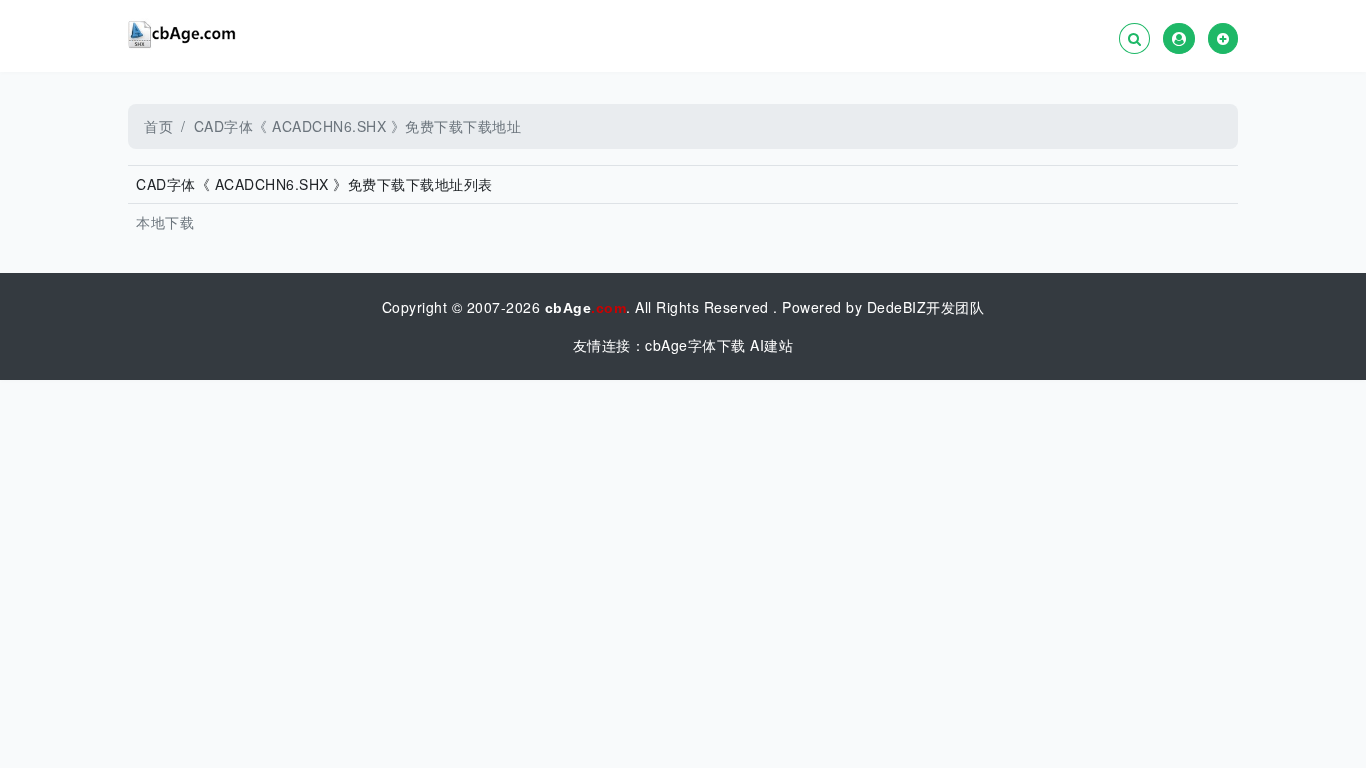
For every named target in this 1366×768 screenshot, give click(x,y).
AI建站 (771, 345)
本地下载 (165, 222)
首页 (158, 126)
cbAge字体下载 (695, 345)
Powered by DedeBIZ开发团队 (883, 307)
